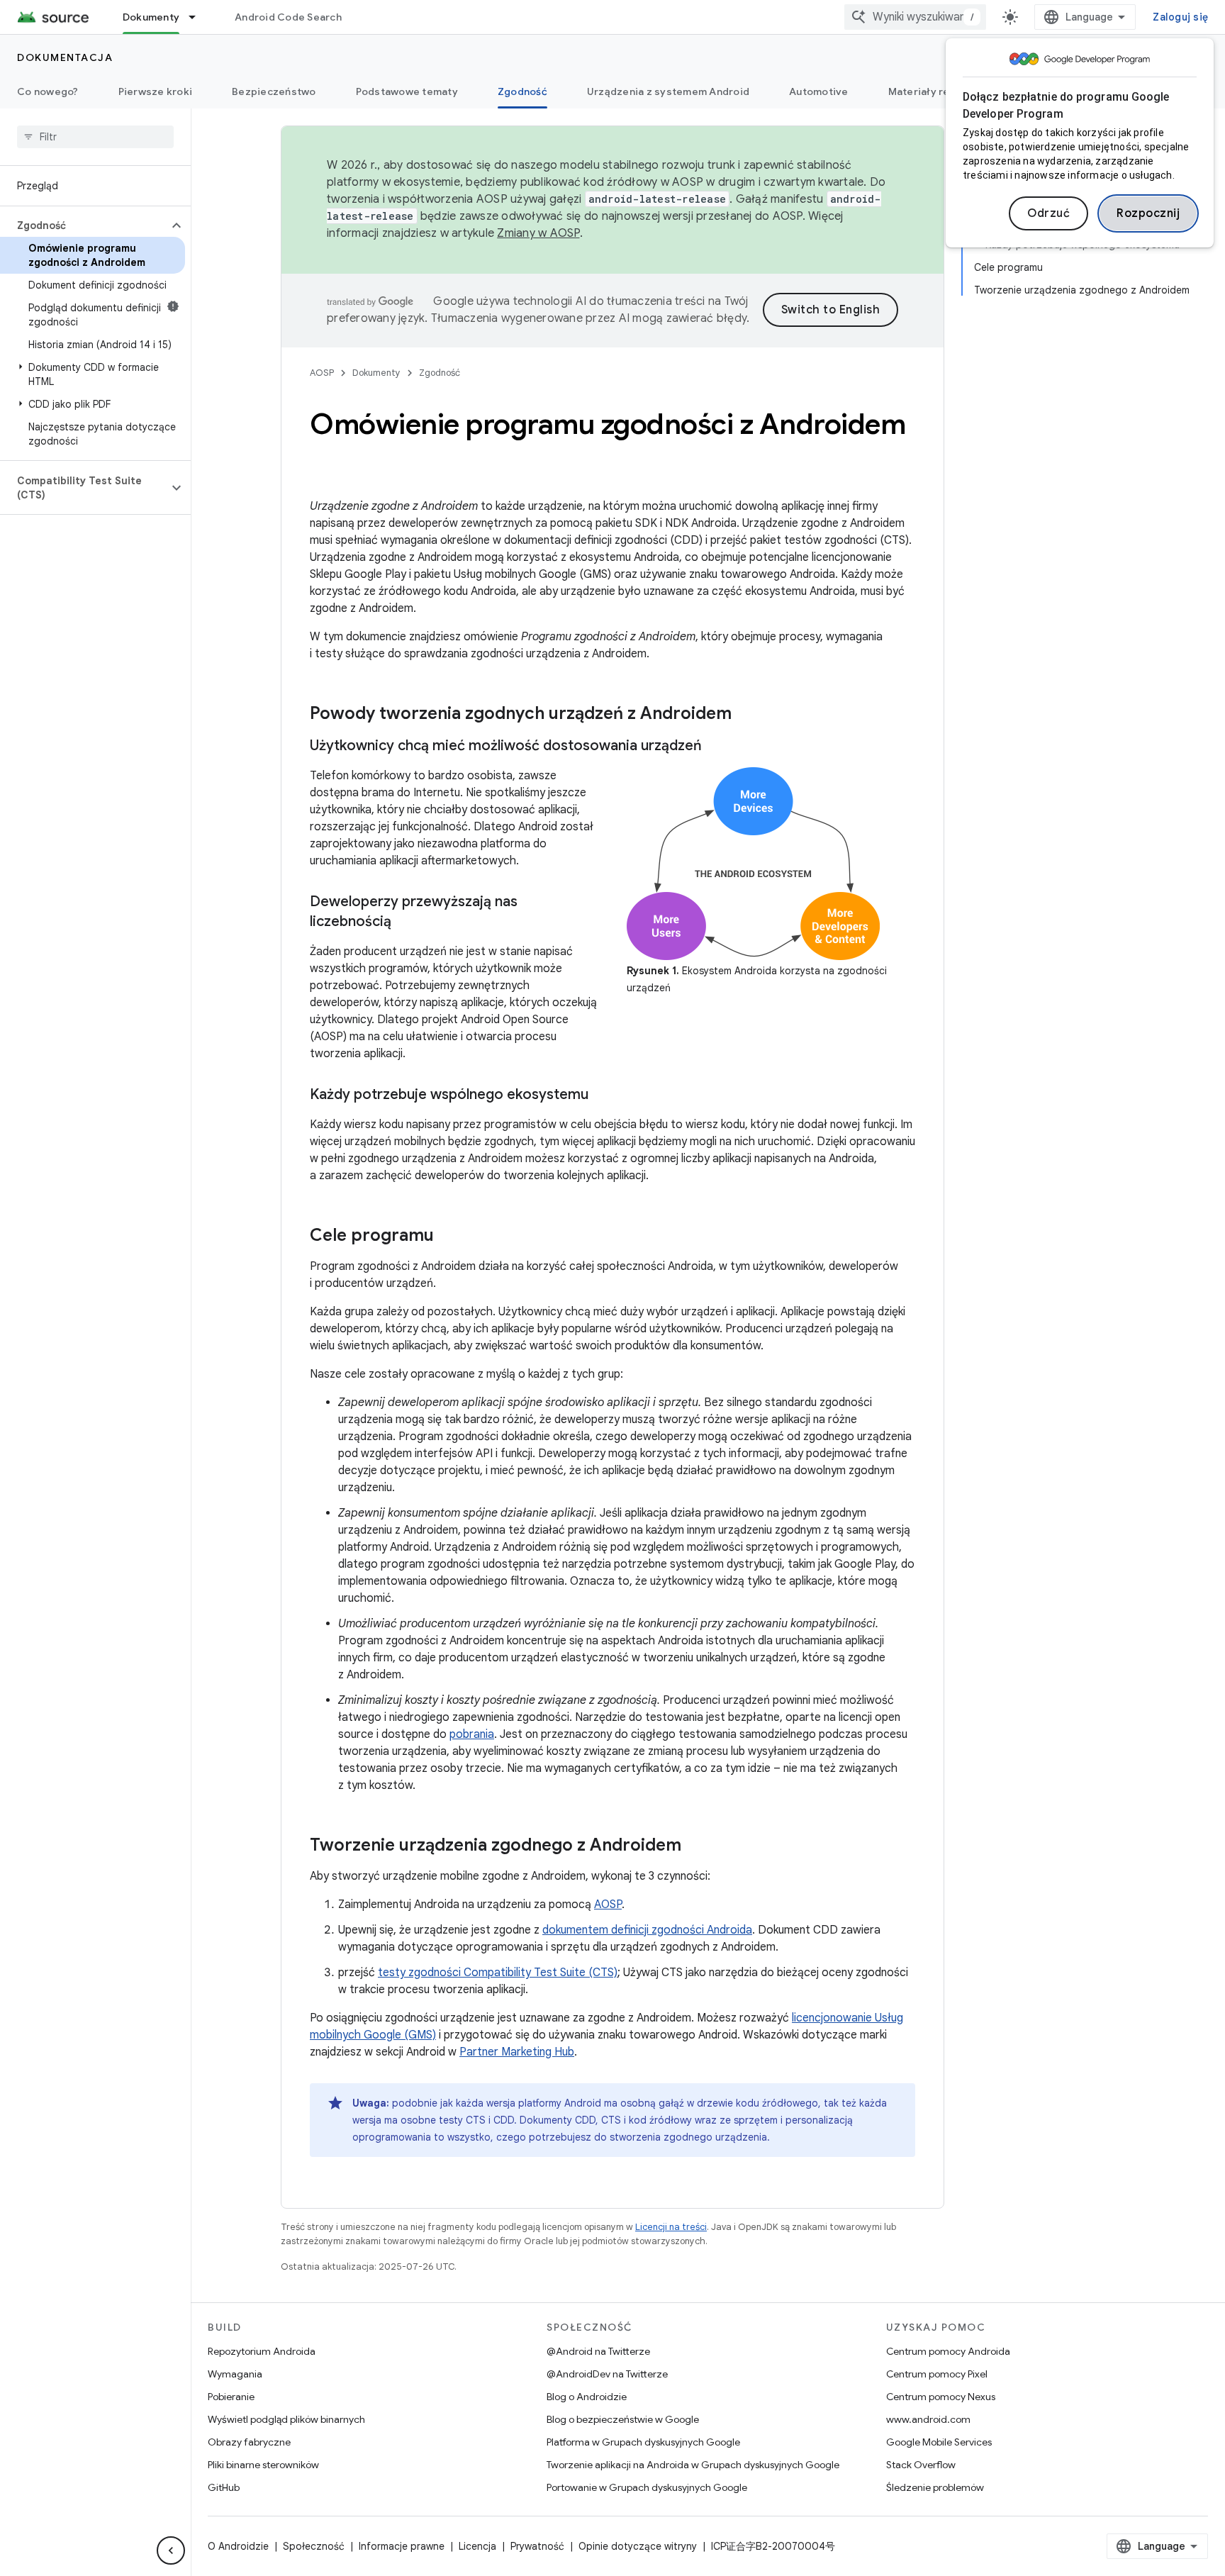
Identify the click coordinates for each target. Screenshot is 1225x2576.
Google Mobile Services (939, 2442)
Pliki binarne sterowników (263, 2465)
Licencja (477, 2546)
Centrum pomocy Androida (948, 2351)
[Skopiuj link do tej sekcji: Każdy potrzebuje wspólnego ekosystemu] (603, 1095)
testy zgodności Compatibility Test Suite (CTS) (498, 1973)
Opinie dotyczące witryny (638, 2546)
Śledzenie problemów (935, 2487)
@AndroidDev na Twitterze (607, 2374)
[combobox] (915, 17)
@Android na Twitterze (598, 2351)
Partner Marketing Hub (517, 2052)
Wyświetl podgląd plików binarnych (286, 2419)
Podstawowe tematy (407, 91)
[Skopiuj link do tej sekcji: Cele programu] (448, 1237)
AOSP (322, 373)
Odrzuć (1048, 213)
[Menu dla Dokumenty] (198, 17)
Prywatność (537, 2546)
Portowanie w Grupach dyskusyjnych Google (647, 2487)
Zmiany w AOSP (538, 233)
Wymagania (235, 2374)
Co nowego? (48, 91)
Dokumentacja (65, 57)
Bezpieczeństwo (274, 91)
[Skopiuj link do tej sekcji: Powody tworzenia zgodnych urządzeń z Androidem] (746, 715)
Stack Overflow (921, 2465)
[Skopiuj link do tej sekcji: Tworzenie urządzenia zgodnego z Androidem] (695, 1846)
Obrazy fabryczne (249, 2442)
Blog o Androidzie (587, 2397)
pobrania (472, 1734)
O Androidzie (238, 2546)
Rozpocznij (1148, 213)
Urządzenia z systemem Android (668, 91)
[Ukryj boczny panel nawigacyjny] (171, 2550)
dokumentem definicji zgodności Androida (647, 1930)
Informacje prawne (402, 2546)
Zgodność (522, 91)
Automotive (819, 91)
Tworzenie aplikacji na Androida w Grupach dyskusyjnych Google (693, 2465)
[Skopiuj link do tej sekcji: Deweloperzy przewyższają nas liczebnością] (405, 922)
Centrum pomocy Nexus (941, 2397)
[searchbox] (95, 137)
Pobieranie (231, 2397)
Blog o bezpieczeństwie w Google (623, 2419)
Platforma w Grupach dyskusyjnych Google (643, 2442)
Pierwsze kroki (156, 91)
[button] (84, 225)
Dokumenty (151, 17)
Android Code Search (288, 17)
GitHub (224, 2487)
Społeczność (314, 2546)
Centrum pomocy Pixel (937, 2374)
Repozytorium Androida (262, 2351)
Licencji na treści (671, 2227)
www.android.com (928, 2419)
